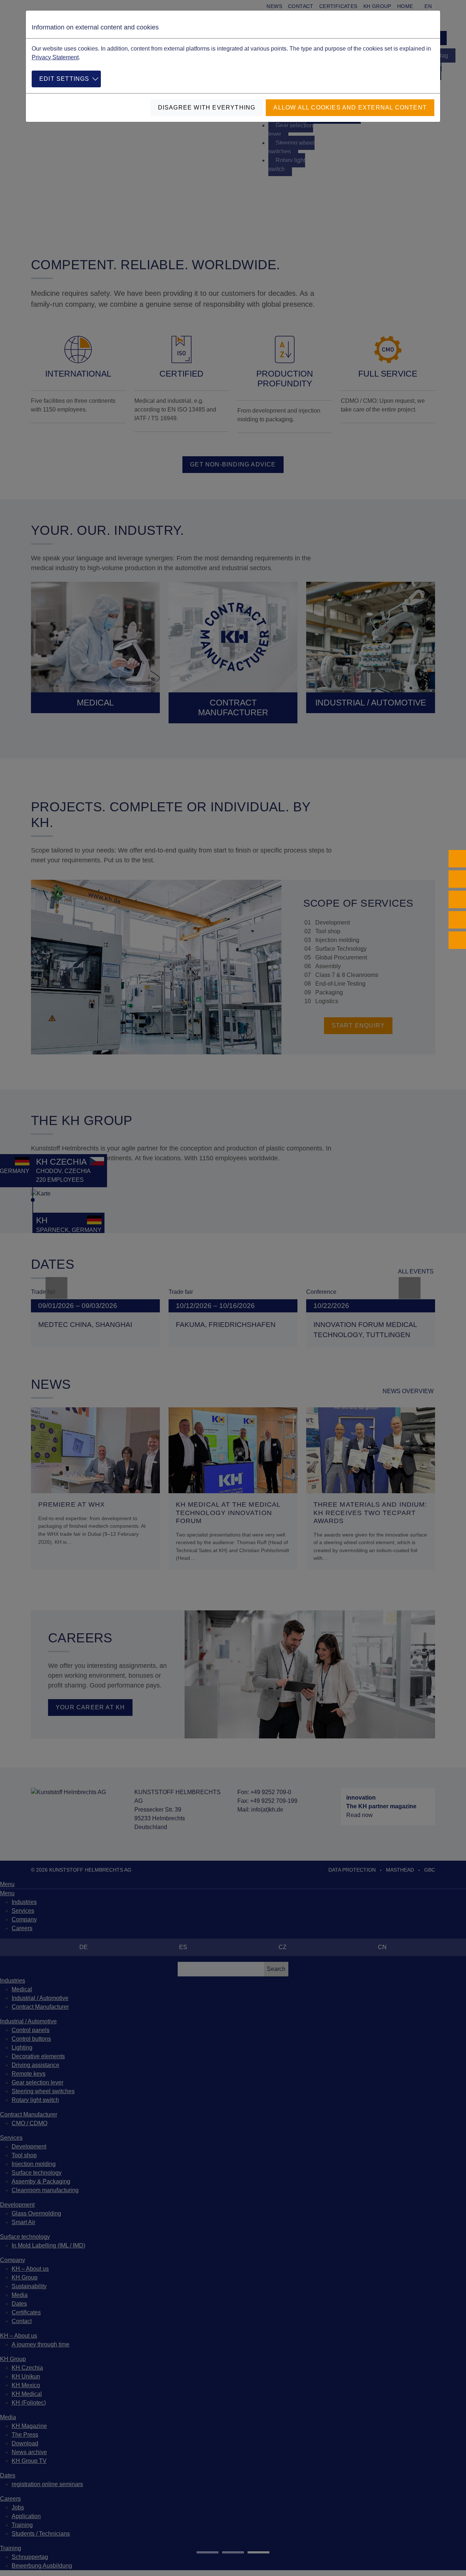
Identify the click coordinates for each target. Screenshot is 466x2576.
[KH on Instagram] (457, 879)
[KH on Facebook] (457, 859)
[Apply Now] (457, 940)
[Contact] (457, 920)
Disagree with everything (207, 108)
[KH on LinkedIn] (457, 899)
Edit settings (64, 79)
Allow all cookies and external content (350, 108)
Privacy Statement (55, 57)
